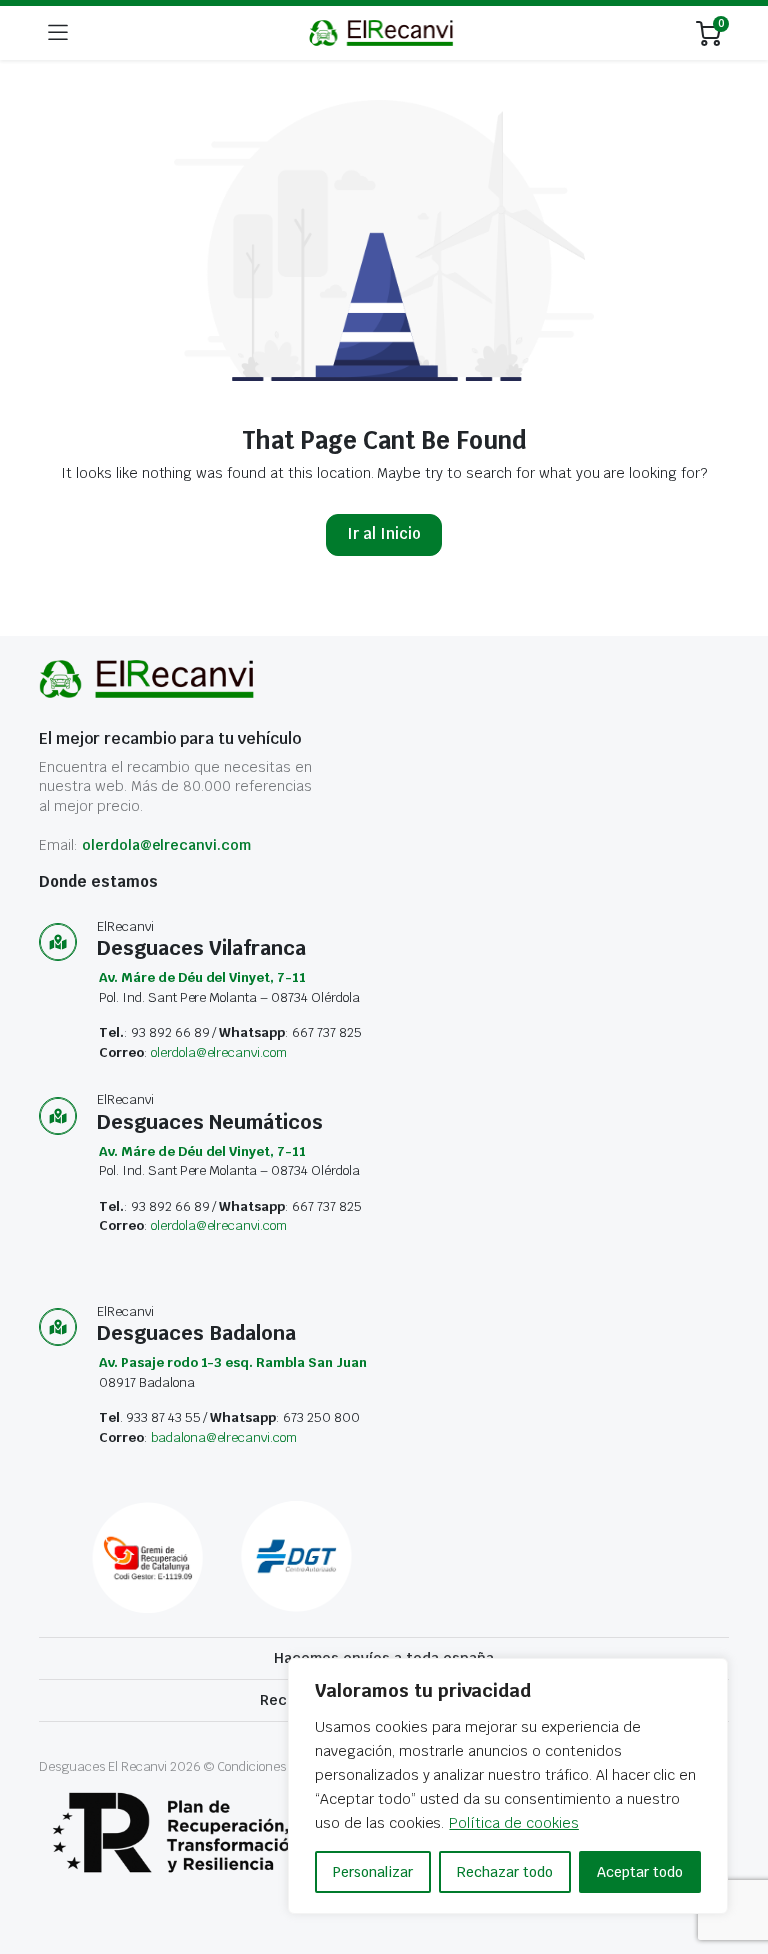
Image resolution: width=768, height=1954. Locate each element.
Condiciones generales (282, 1766)
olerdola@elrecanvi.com (166, 845)
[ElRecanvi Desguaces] (382, 32)
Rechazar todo (505, 1872)
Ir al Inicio (384, 533)
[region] (508, 1786)
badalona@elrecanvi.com (224, 1437)
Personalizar (373, 1872)
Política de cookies (513, 1823)
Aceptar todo (640, 1872)
